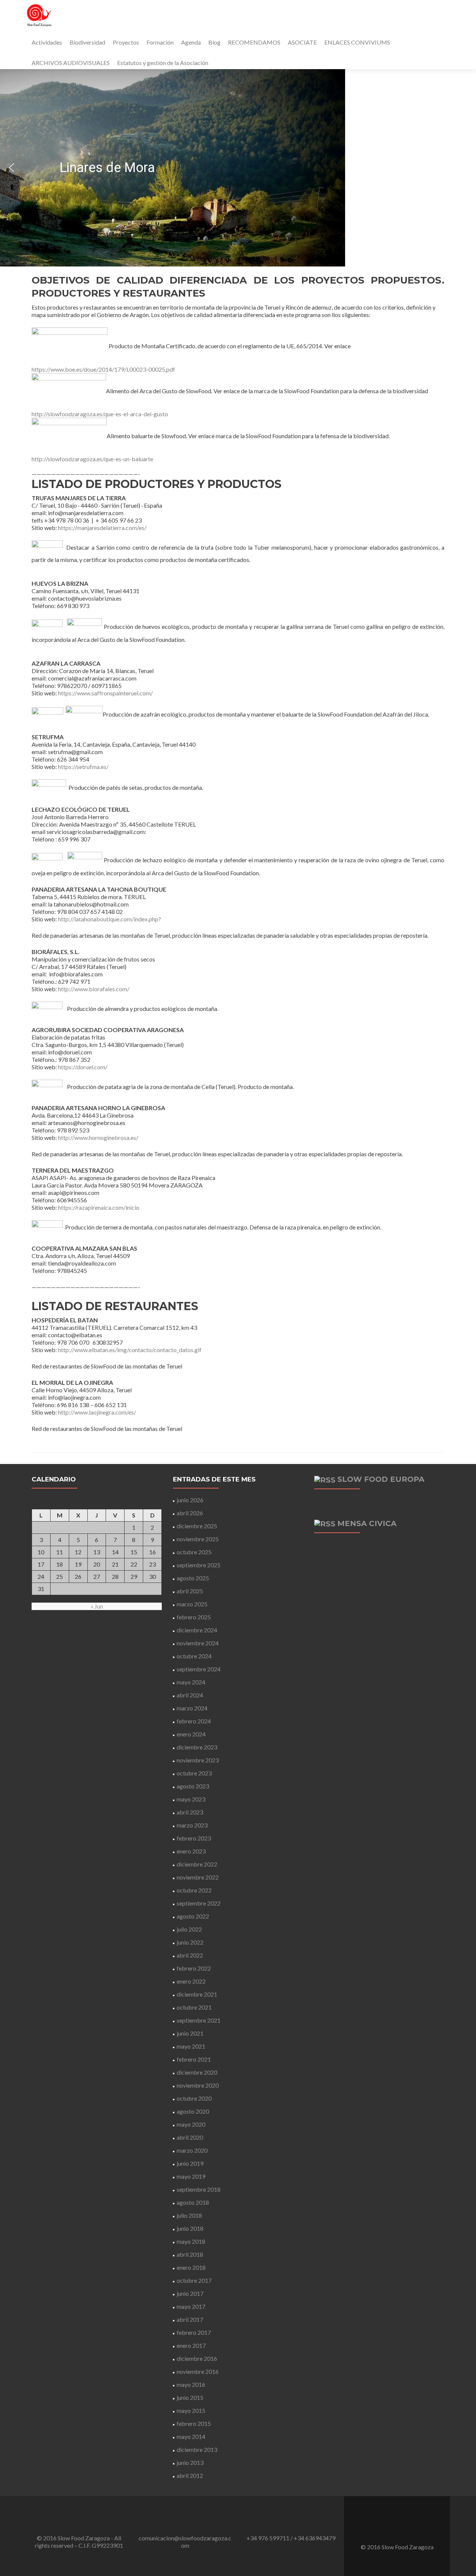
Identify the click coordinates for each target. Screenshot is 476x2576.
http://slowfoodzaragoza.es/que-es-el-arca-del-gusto (100, 414)
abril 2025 (190, 1591)
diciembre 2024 (197, 1630)
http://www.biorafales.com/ (94, 989)
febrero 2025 (194, 1617)
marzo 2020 (192, 2150)
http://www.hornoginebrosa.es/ (98, 1137)
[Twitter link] (397, 2528)
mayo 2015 (191, 2410)
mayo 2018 (191, 2241)
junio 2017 (190, 2293)
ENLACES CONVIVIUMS (357, 42)
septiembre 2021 (199, 2020)
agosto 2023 (193, 1786)
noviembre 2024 (198, 1643)
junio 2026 (190, 1500)
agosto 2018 (193, 2202)
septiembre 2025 (199, 1565)
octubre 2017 (194, 2280)
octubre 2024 (194, 1656)
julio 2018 (189, 2215)
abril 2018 (190, 2254)
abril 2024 (190, 1695)
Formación (160, 42)
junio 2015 (190, 2397)
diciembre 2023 (197, 1747)
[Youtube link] (407, 2528)
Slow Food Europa (381, 1479)
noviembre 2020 (198, 2085)
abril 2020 (190, 2137)
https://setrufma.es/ (83, 767)
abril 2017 (190, 2319)
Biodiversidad (87, 42)
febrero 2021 (194, 2059)
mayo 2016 (191, 2384)
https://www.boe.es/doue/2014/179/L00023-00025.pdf (103, 369)
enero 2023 (191, 1851)
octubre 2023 (194, 1773)
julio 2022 (189, 1929)
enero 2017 (191, 2345)
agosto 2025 (193, 1578)
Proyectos (126, 42)
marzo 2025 (192, 1604)
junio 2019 (190, 2163)
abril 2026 (190, 1513)
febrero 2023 (194, 1838)
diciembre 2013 (197, 2449)
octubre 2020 (194, 2098)
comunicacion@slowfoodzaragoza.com (185, 2542)
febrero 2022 (194, 1968)
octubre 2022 (194, 1890)
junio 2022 (190, 1942)
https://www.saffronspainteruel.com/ (105, 693)
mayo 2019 (191, 2176)
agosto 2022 (193, 1916)
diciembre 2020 (197, 2072)
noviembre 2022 (198, 1877)
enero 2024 (191, 1734)
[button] (12, 168)
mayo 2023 (191, 1799)
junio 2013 (190, 2462)
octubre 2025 (194, 1552)
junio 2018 (190, 2228)
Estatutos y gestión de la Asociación (163, 63)
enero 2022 (191, 1981)
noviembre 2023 (198, 1760)
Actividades (47, 42)
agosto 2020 (193, 2111)
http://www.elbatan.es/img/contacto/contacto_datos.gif (130, 1350)
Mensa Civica (367, 1523)
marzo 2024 (192, 1708)
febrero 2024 (194, 1721)
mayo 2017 (191, 2306)
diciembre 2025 (197, 1526)
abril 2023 (190, 1812)
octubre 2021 (194, 2007)
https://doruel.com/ (83, 1067)
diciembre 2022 (197, 1864)
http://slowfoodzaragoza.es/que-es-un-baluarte (92, 459)
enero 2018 (191, 2267)
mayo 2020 (191, 2124)
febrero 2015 (194, 2423)
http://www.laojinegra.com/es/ (97, 1412)
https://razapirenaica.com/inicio (99, 1207)
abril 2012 (190, 2475)
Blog (214, 42)
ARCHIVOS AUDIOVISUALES (71, 63)
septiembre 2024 (199, 1669)
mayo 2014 (191, 2436)
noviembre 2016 (198, 2371)
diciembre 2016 (197, 2358)
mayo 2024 (191, 1682)
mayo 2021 (191, 2046)
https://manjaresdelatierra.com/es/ (102, 528)
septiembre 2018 (199, 2189)
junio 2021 (190, 2033)
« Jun (97, 1606)
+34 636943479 (315, 2538)
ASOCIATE (302, 42)
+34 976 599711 (268, 2538)
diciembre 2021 (197, 1994)
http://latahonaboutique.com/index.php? (110, 919)
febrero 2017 (194, 2332)
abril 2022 (190, 1955)
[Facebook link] (387, 2528)
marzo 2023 (192, 1825)
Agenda (191, 42)
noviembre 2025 (198, 1539)
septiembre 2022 (199, 1903)
